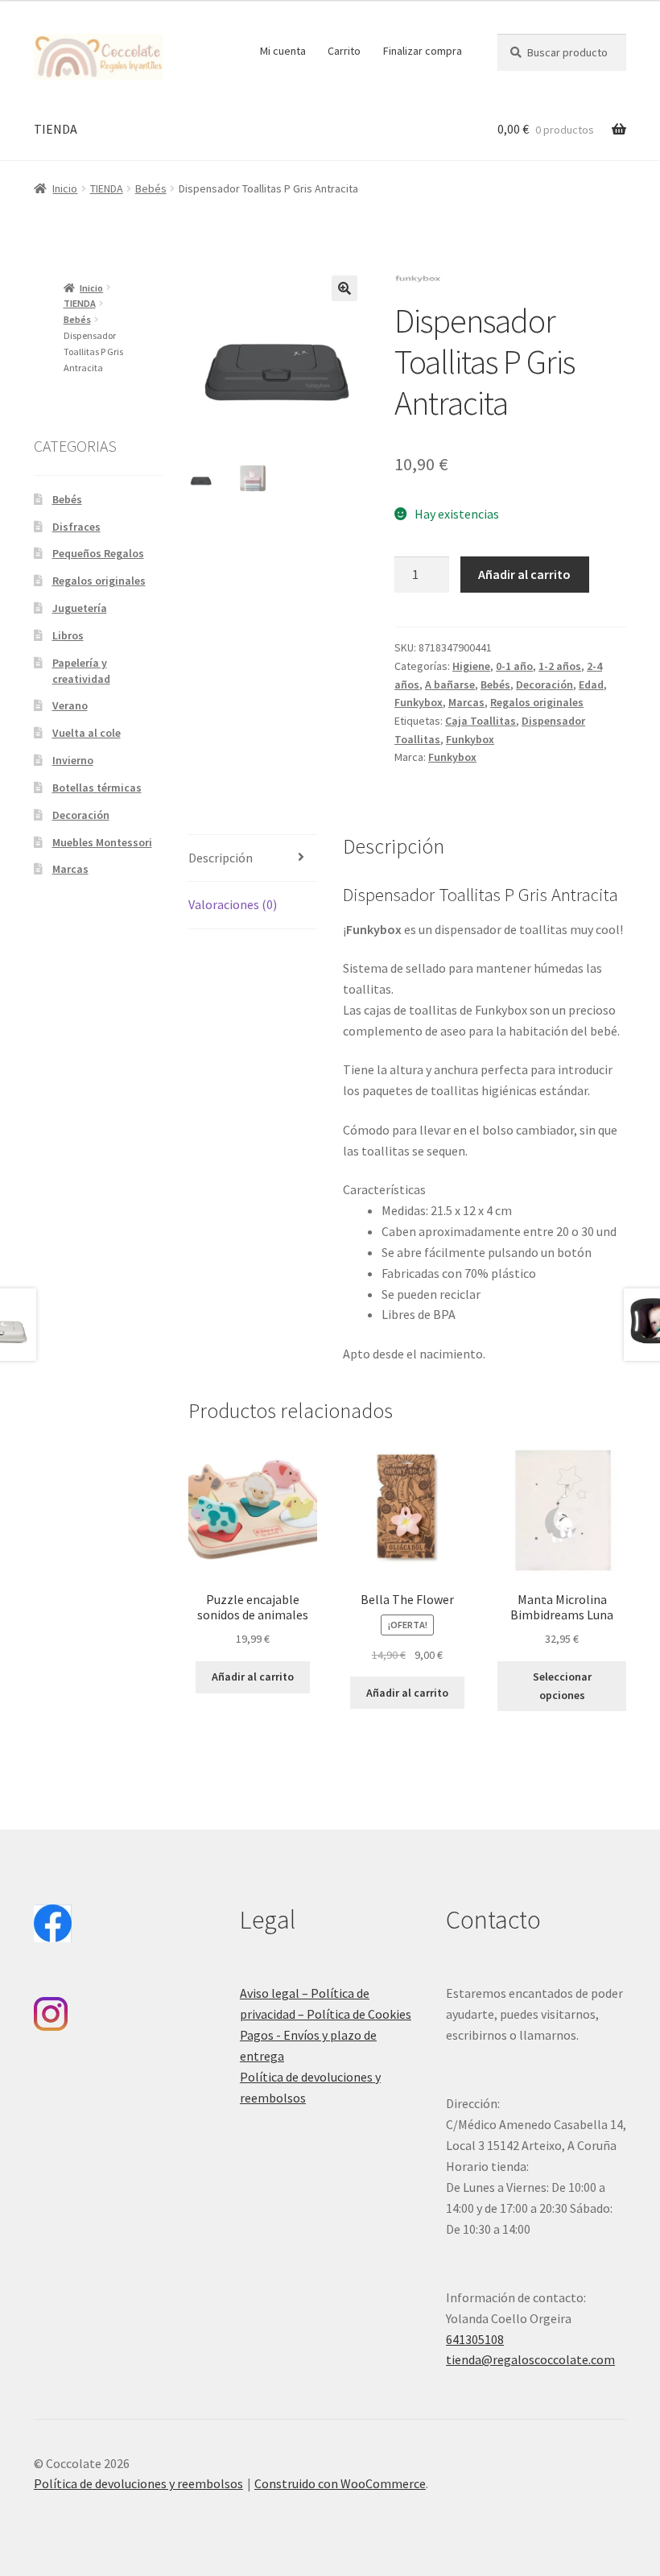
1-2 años (560, 666)
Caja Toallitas (481, 721)
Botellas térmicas (97, 788)
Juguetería (80, 608)
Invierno (73, 760)
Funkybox (419, 702)
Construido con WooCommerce (340, 2483)
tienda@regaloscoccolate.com (530, 2359)
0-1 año (514, 666)
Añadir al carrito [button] (253, 1677)
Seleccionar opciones (562, 1686)
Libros (68, 635)
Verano (70, 705)
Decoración (544, 684)
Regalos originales (537, 702)
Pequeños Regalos (98, 553)
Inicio (65, 188)
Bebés (151, 188)
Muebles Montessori (102, 842)
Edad (591, 684)
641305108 (475, 2339)
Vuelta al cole (87, 733)
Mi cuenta (283, 51)
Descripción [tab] (221, 858)
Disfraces (76, 527)
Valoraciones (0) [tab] (233, 904)
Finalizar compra (423, 51)
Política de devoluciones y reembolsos (138, 2483)
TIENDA (56, 129)
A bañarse (450, 684)
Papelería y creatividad (81, 671)
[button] (344, 288)
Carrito (344, 51)
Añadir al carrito (524, 574)
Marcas (466, 702)
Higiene (471, 666)
